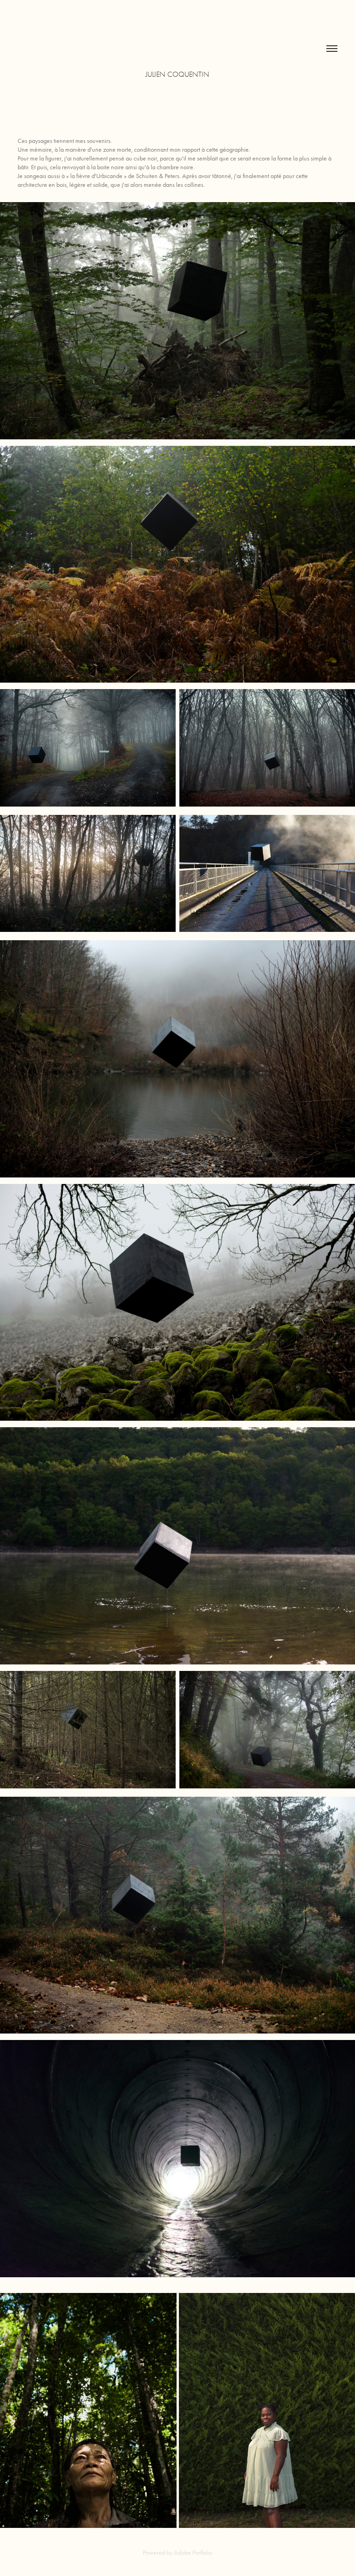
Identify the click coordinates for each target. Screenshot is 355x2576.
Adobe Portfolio (193, 2553)
